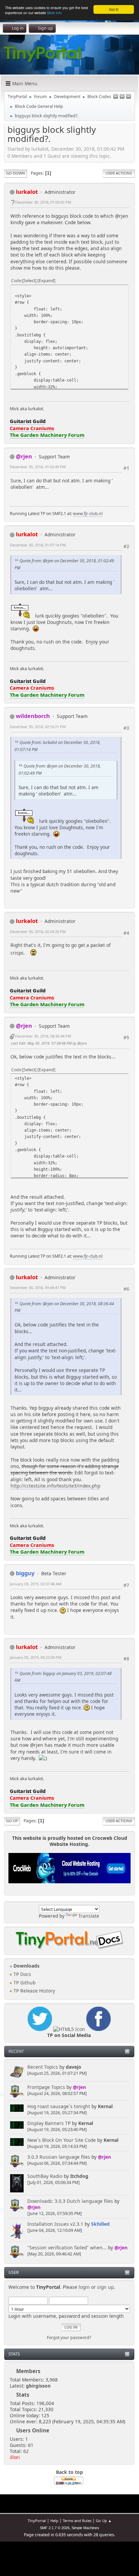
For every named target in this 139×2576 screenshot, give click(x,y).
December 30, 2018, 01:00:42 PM (43, 202)
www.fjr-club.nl (88, 514)
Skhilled (100, 2224)
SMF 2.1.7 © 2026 (55, 2528)
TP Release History (34, 1991)
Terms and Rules (77, 2521)
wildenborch (33, 716)
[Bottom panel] (129, 97)
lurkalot (27, 192)
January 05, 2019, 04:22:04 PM (36, 1657)
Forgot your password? (69, 2338)
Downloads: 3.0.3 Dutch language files (70, 2201)
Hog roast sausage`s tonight (59, 2106)
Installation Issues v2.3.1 (55, 2224)
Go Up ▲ (104, 2521)
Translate (89, 1916)
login (84, 2287)
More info (54, 13)
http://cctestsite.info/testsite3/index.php (55, 1486)
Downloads (26, 1966)
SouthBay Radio (45, 2176)
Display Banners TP (49, 2123)
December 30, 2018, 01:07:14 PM (38, 545)
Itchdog (79, 2176)
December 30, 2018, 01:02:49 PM (38, 467)
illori (15, 2457)
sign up (105, 2287)
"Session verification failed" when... (67, 2248)
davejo (74, 2067)
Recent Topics (43, 2067)
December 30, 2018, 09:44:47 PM (38, 1287)
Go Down (16, 173)
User (14, 2272)
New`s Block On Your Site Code (62, 2140)
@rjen (79, 2087)
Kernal (105, 2106)
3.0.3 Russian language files (59, 2157)
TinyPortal (37, 2521)
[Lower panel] (122, 97)
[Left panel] (116, 97)
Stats (14, 2354)
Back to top (69, 2472)
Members (28, 2371)
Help (54, 2521)
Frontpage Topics (46, 2087)
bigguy (25, 1573)
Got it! (114, 9)
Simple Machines (85, 2528)
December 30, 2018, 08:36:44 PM (43, 1036)
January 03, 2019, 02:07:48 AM (36, 1584)
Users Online (33, 2430)
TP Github (24, 1983)
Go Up (12, 1821)
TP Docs (22, 1974)
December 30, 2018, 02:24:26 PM (38, 932)
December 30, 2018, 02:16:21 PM (38, 727)
